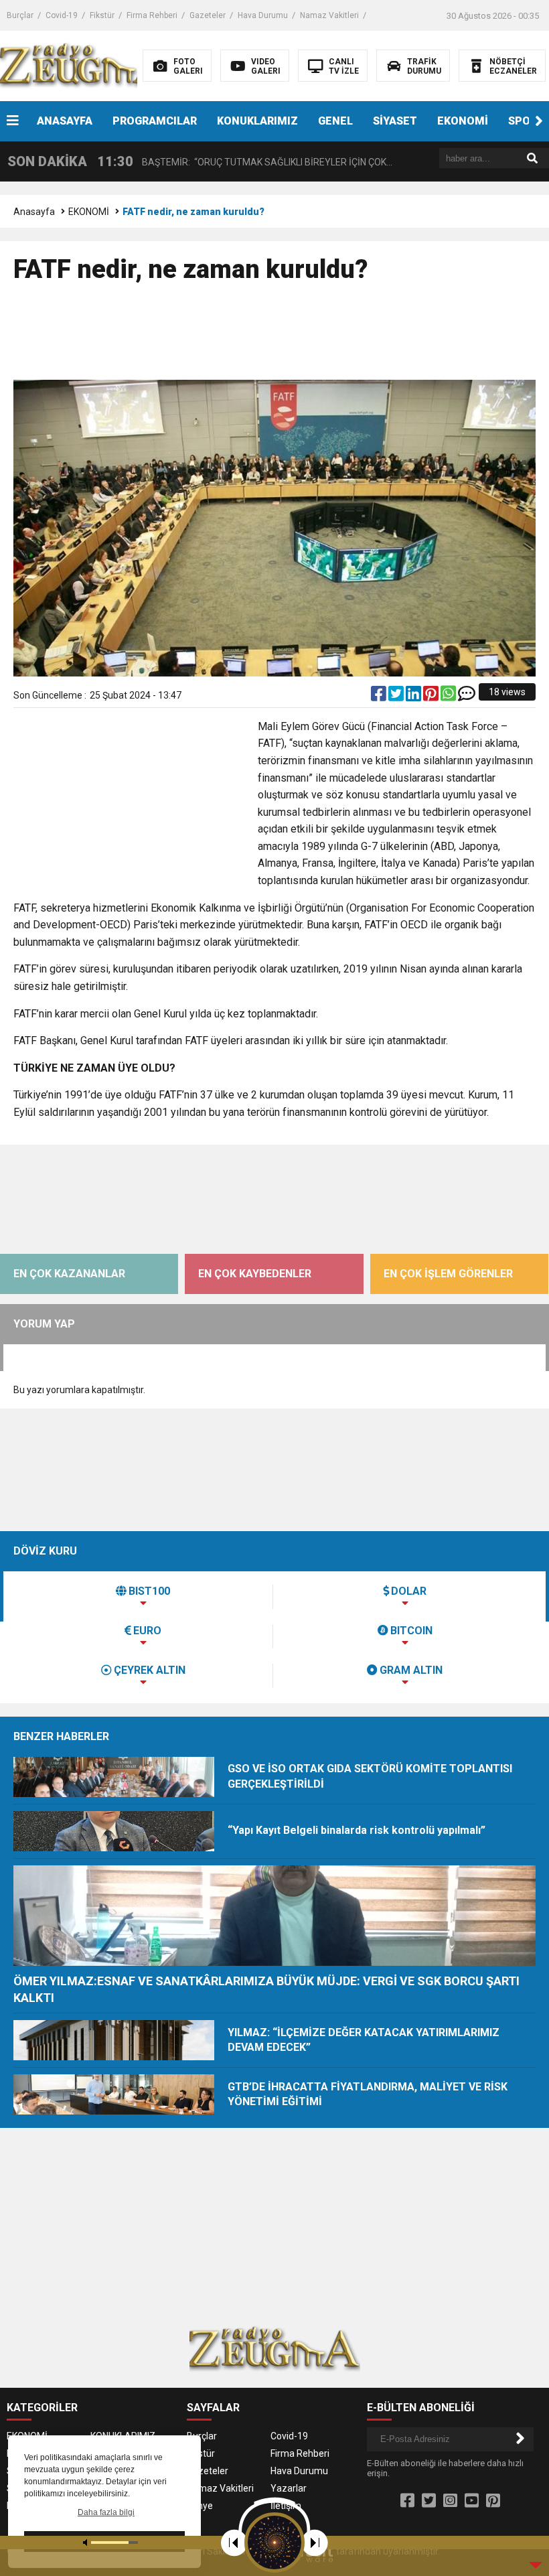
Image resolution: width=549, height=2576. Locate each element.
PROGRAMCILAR (155, 121)
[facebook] (380, 697)
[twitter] (397, 697)
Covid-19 (62, 15)
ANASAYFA (65, 121)
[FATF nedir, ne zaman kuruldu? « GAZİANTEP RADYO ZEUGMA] (85, 65)
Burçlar (20, 15)
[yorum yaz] (467, 697)
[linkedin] (414, 697)
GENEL (335, 121)
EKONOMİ (463, 121)
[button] (539, 121)
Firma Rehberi (152, 15)
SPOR (523, 121)
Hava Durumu (263, 15)
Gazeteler (208, 15)
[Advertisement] (274, 338)
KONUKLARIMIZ (257, 121)
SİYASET (395, 121)
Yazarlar (289, 2488)
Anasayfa (34, 212)
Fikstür (102, 15)
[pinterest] (432, 697)
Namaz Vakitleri (329, 15)
